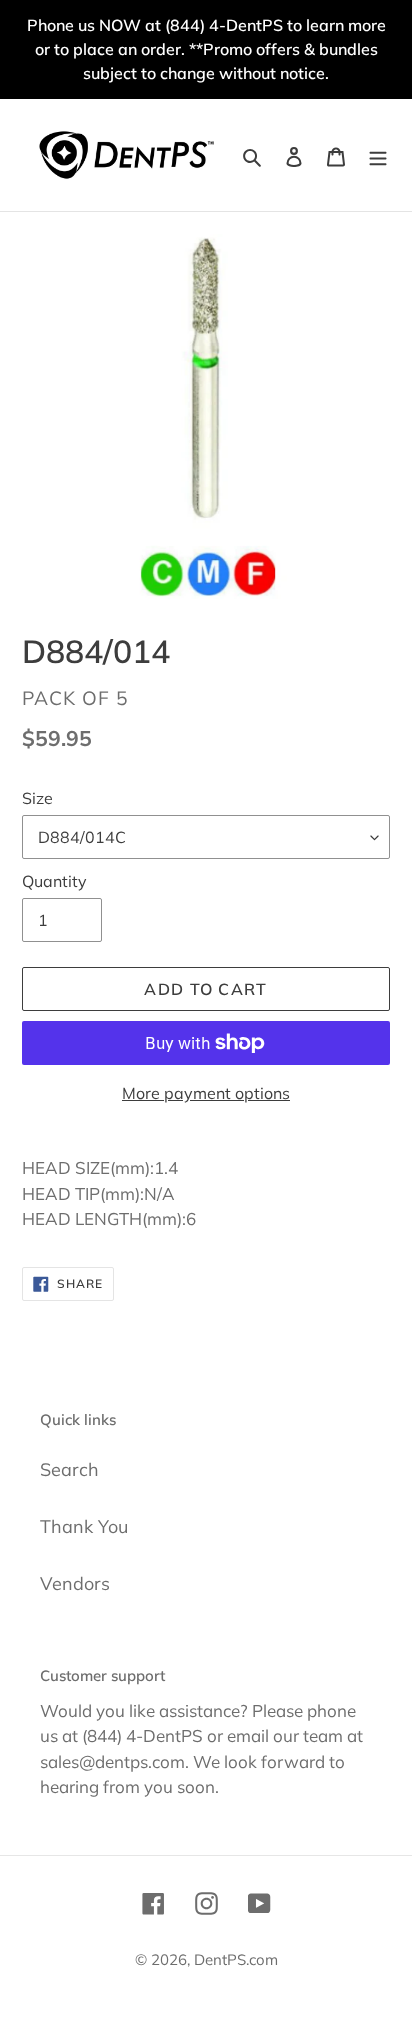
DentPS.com (236, 1959)
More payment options (206, 1093)
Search (69, 1469)
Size (37, 798)
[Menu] (378, 155)
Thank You (84, 1526)
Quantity (54, 881)
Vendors (75, 1583)
